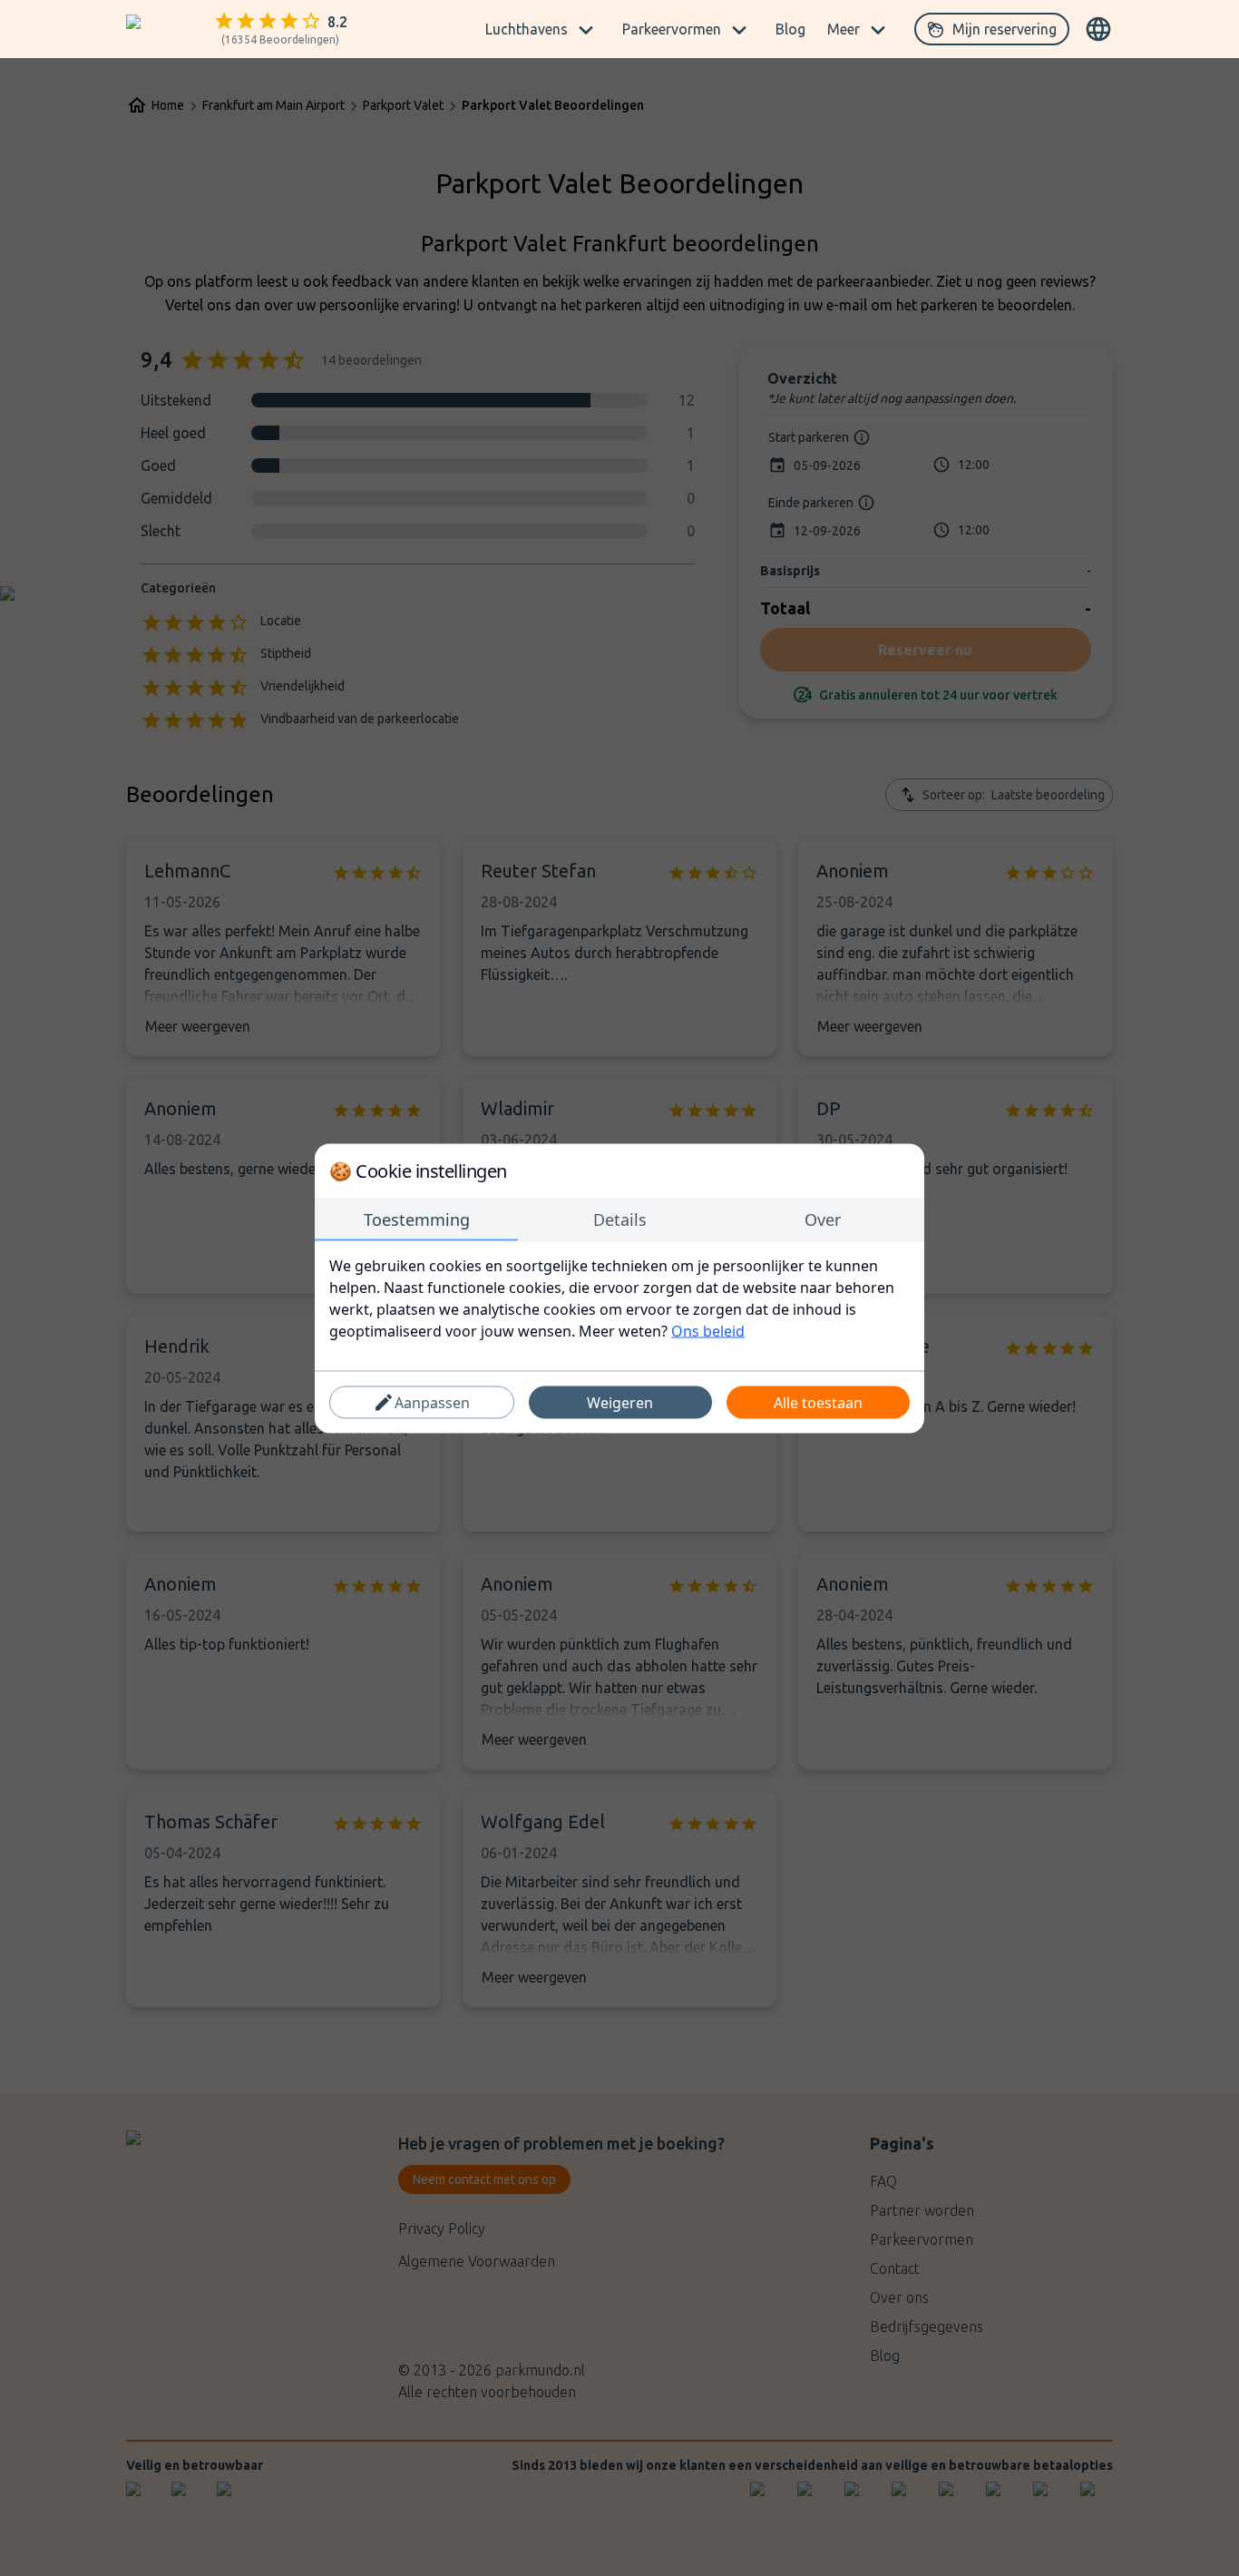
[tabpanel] (619, 1298)
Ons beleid (708, 1330)
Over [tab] (823, 1219)
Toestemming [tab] (417, 1219)
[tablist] (619, 1219)
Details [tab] (620, 1219)
